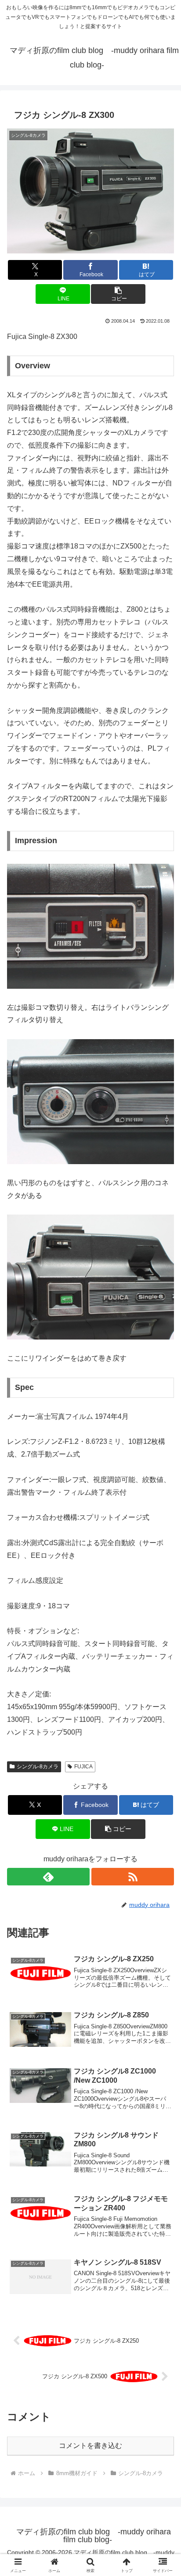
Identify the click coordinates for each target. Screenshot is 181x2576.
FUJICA (83, 1767)
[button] (118, 294)
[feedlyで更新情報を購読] (48, 1877)
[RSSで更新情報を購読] (133, 1877)
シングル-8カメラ (38, 1767)
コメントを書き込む (90, 2446)
